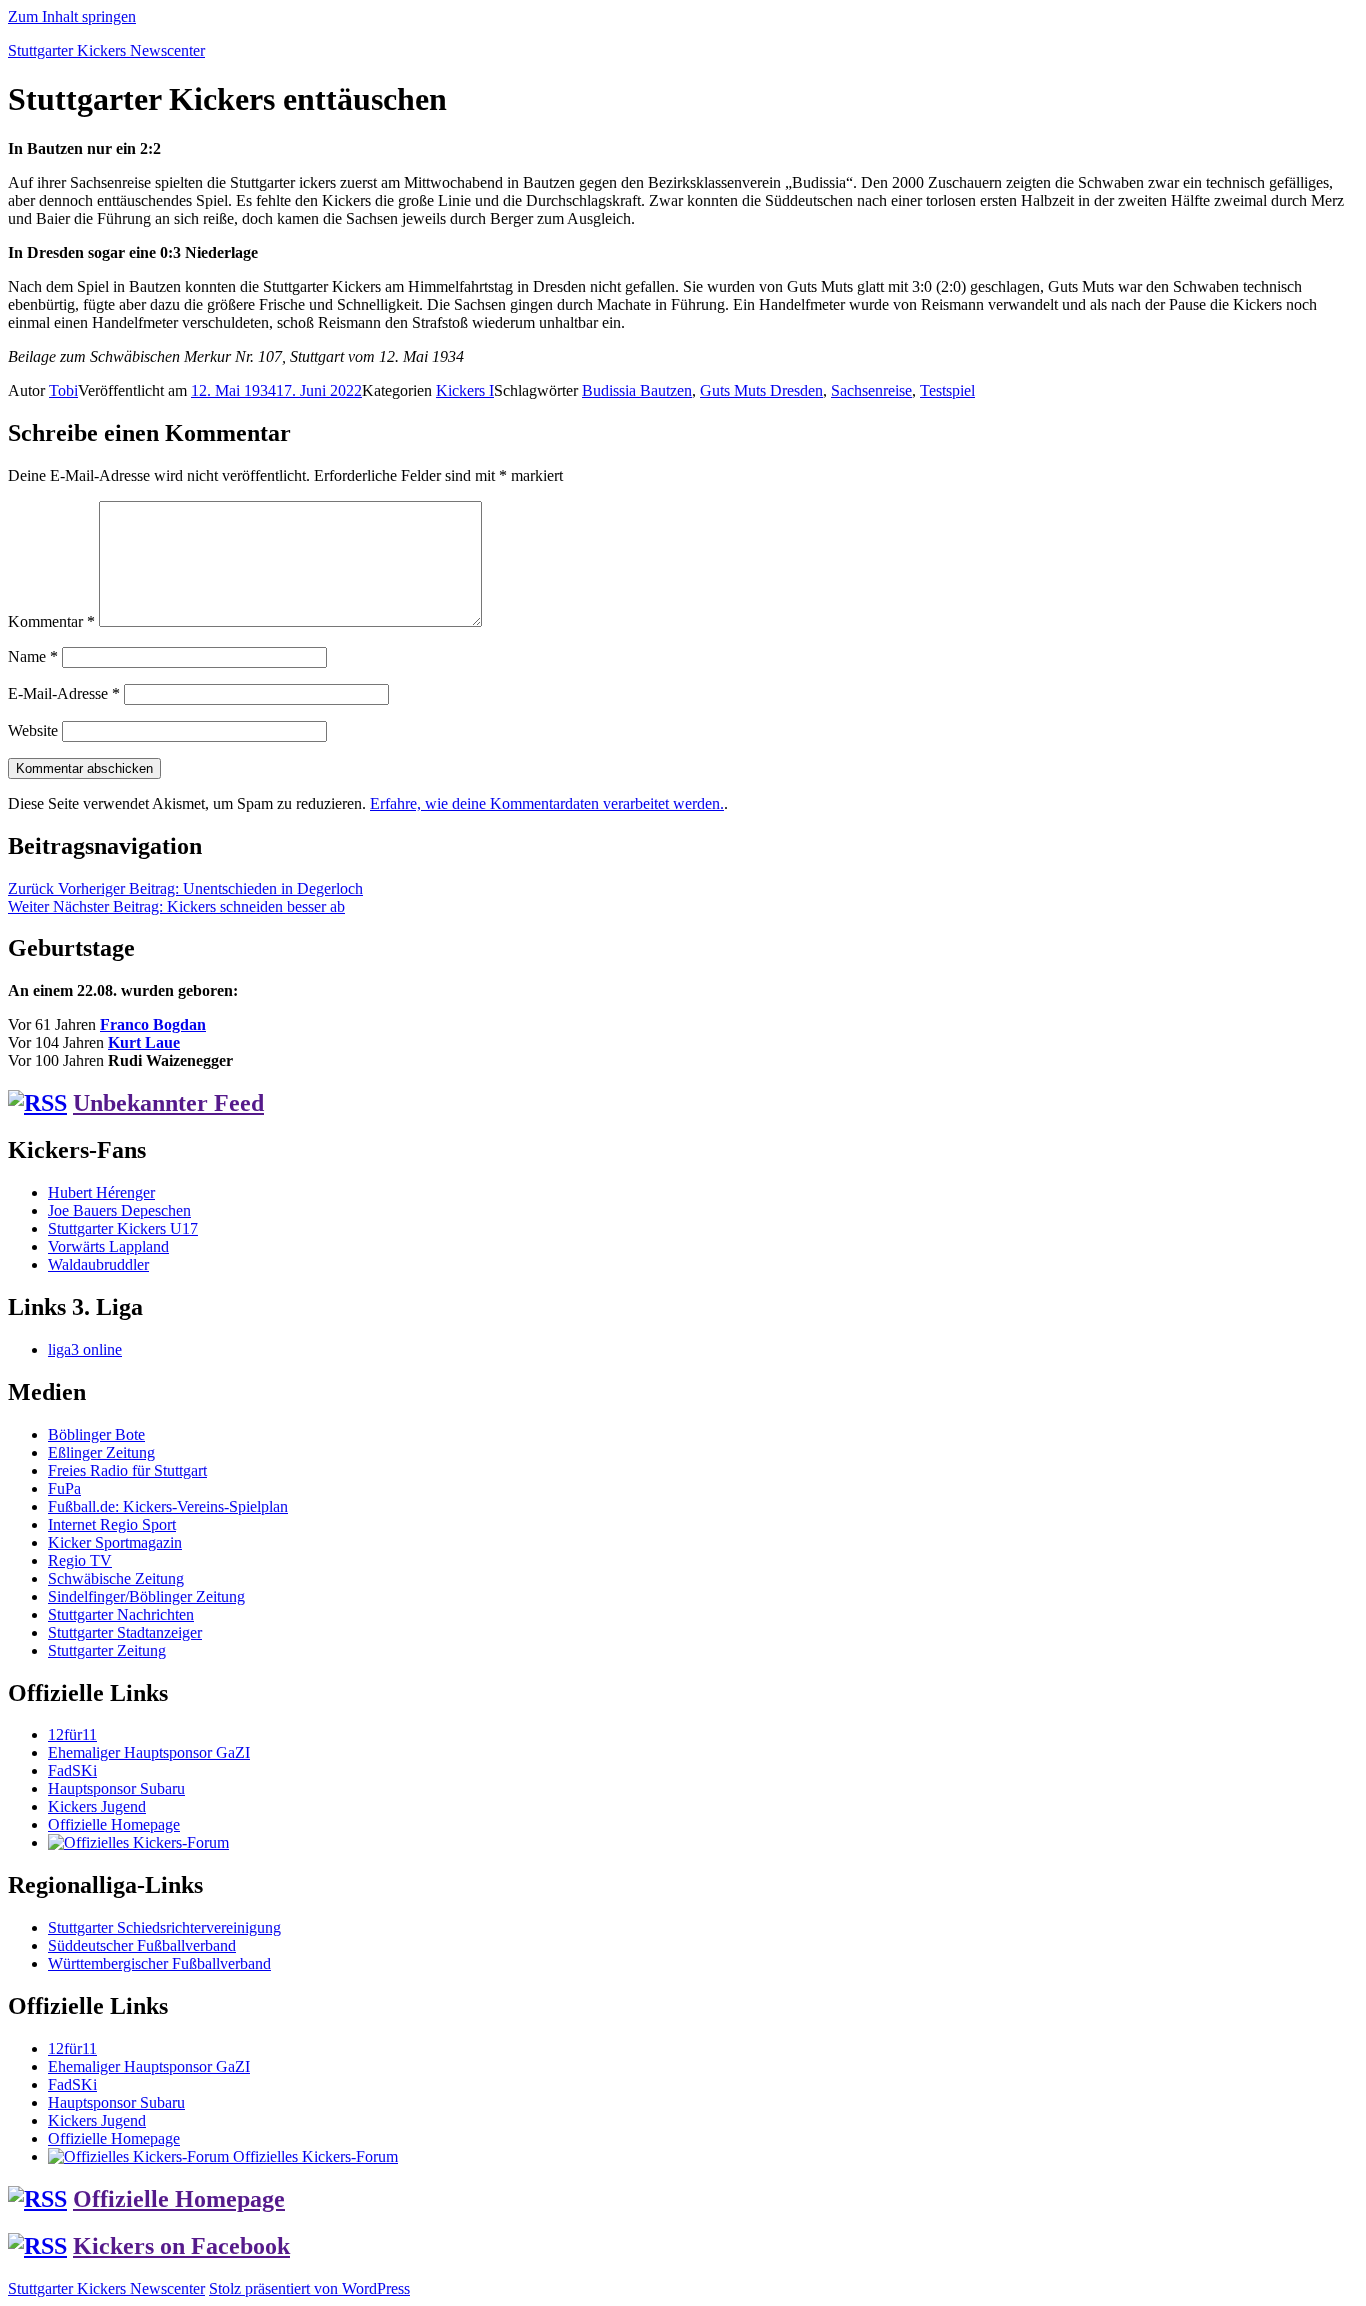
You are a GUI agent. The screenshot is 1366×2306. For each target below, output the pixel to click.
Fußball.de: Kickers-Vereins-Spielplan (168, 1506)
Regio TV (80, 1560)
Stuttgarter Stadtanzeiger (125, 1632)
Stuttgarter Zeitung (107, 1650)
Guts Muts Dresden (761, 390)
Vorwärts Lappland (108, 1246)
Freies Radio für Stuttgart (127, 1470)
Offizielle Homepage (114, 1824)
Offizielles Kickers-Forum (313, 2156)
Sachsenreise (871, 390)
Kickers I (465, 390)
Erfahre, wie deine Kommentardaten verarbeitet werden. (547, 803)
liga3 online (85, 1349)
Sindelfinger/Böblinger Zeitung (146, 1596)
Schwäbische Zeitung (116, 1578)
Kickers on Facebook (181, 2246)
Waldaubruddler (98, 1264)
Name (33, 656)
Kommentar (51, 621)
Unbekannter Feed (168, 1103)
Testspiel (947, 390)
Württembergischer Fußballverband (159, 1963)
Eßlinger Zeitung (101, 1452)
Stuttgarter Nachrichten (121, 1614)
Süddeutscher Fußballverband (142, 1945)
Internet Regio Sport (112, 1524)
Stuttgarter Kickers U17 (123, 1228)
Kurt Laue (144, 1042)
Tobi (63, 390)
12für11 (72, 1734)
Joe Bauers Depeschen (119, 1210)
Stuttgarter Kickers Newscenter (106, 50)
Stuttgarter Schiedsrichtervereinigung (164, 1927)
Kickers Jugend (97, 1806)
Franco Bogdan (153, 1024)
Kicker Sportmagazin (115, 1542)
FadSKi (72, 1770)
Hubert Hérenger (101, 1192)
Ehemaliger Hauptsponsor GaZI (149, 1752)
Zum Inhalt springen (72, 16)
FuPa (64, 1488)
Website (33, 730)
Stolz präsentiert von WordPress (309, 2288)
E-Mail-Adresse (64, 693)
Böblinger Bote (96, 1434)
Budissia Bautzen (637, 390)
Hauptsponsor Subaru (116, 1788)
